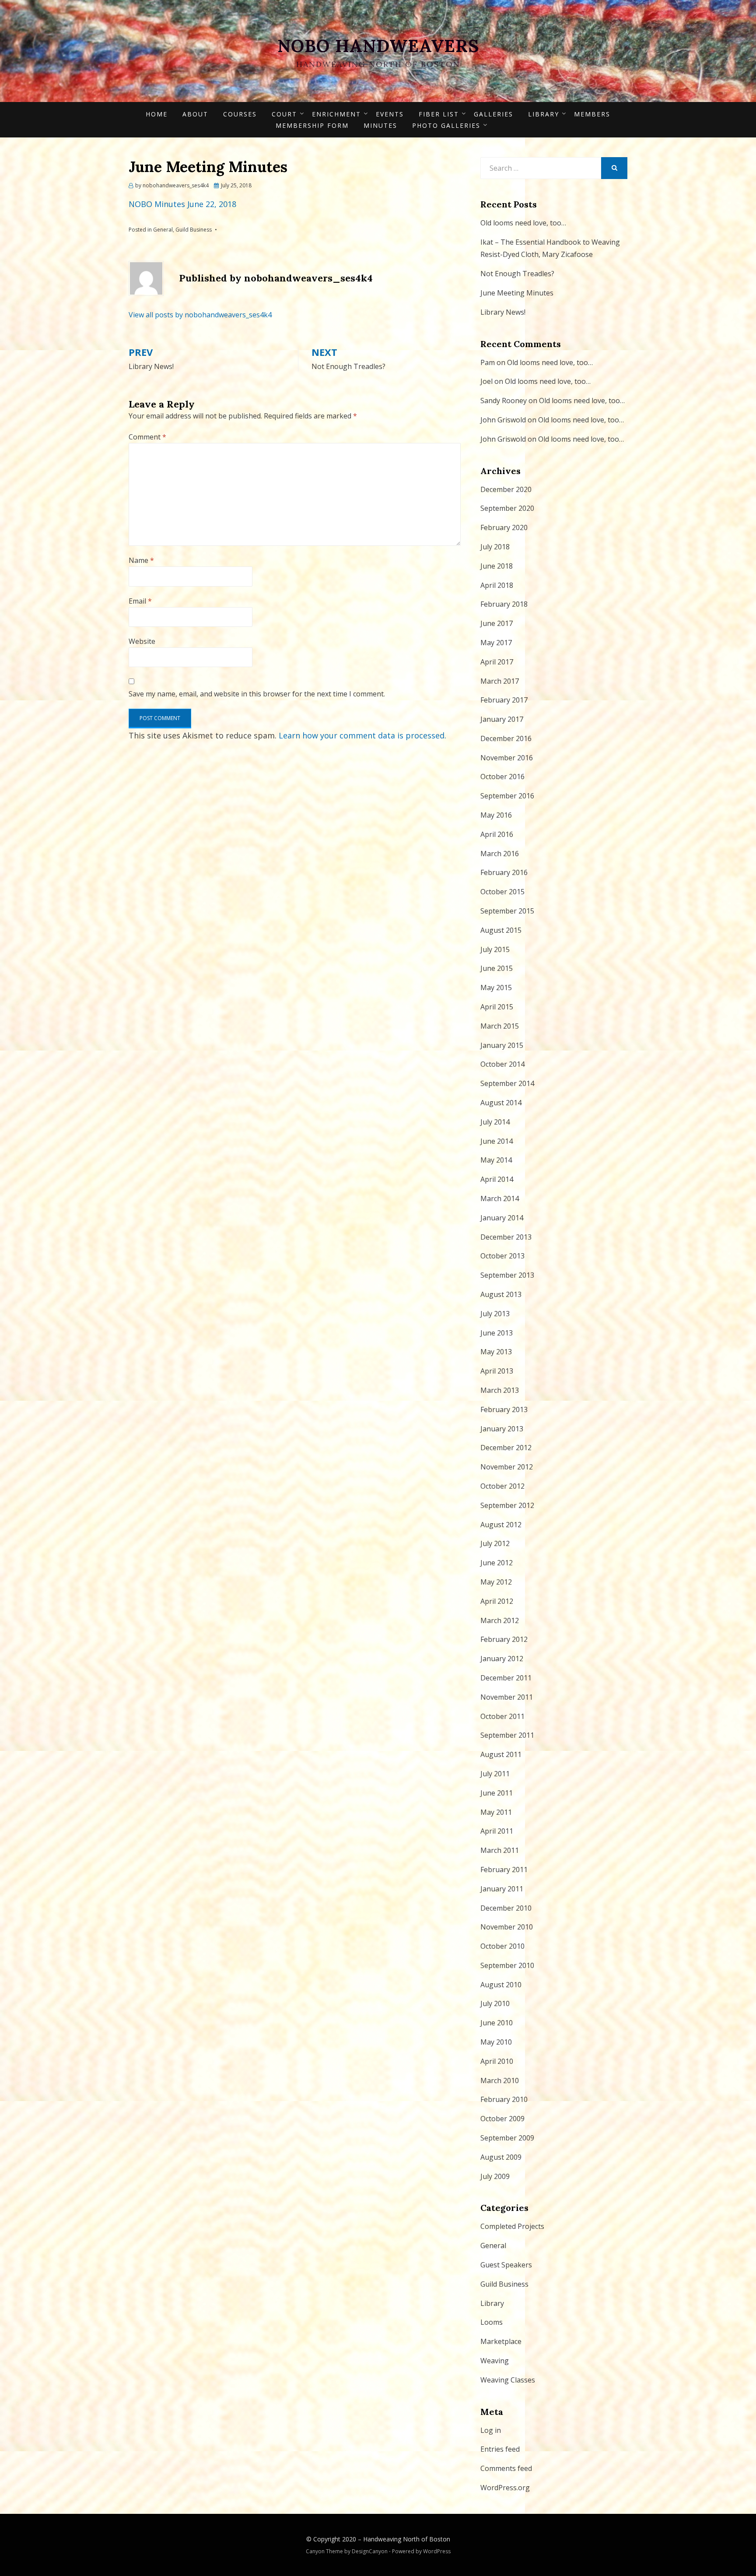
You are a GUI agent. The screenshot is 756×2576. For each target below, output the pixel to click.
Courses (240, 114)
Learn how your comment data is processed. (362, 735)
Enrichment (336, 114)
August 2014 (501, 1103)
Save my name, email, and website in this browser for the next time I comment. (257, 694)
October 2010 (502, 1946)
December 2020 (506, 489)
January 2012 (502, 1659)
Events (390, 114)
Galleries (493, 114)
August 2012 (501, 1525)
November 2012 (507, 1467)
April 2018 (497, 585)
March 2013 (500, 1390)
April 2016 (497, 834)
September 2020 (507, 508)
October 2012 (502, 1486)
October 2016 (502, 777)
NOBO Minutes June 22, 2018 (182, 204)
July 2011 (495, 1774)
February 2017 (504, 700)
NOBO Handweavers (378, 46)
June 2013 (497, 1333)
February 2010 (504, 2099)
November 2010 (507, 1927)
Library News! (503, 312)
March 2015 (500, 1026)
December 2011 (506, 1678)
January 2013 (502, 1429)
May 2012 (496, 1582)
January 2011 (502, 1889)
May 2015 (496, 988)
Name (141, 560)
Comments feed (506, 2468)
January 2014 (502, 1218)
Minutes (380, 125)
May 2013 (496, 1352)
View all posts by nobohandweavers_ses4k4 (200, 315)
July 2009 (495, 2176)
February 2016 (504, 872)
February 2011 (504, 1870)
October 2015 (502, 892)
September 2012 (507, 1505)
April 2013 (497, 1371)
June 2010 (497, 2023)
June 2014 (497, 1141)
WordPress (437, 2551)
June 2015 (497, 968)
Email (140, 601)
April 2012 (497, 1601)
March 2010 (500, 2080)
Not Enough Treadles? (517, 274)
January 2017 (502, 719)
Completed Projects (512, 2226)
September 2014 (507, 1083)
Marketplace (501, 2341)
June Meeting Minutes (517, 293)
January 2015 (502, 1045)
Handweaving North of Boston (407, 2539)
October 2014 (502, 1064)
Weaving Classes (508, 2380)
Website (142, 641)
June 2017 (497, 623)
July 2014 (495, 1122)
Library (544, 114)
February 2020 (504, 527)
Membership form (312, 125)
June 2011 (497, 1793)
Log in (491, 2430)
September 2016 (507, 796)
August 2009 (501, 2157)
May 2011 (496, 1812)
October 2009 (502, 2119)
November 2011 (507, 1697)
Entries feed (500, 2449)
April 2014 (497, 1179)
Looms (492, 2322)
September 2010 (507, 1965)
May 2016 (496, 815)
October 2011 (502, 1716)
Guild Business (194, 230)
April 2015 (497, 1007)
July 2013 (495, 1314)
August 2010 (501, 1985)
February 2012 (504, 1639)
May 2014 (496, 1160)
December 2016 (506, 738)
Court (284, 114)
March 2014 (500, 1198)
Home (157, 114)
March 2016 (500, 854)
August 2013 (501, 1294)
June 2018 (497, 566)
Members (592, 114)
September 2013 (507, 1275)
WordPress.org (505, 2488)
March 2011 (500, 1850)
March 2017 (500, 681)
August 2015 (501, 930)
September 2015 (507, 911)
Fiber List (439, 114)
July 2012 (495, 1543)
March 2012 (500, 1620)
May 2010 (496, 2042)
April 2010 (497, 2061)
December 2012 (506, 1448)
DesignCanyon (370, 2551)
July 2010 (495, 2003)
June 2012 (497, 1563)
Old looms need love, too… (523, 223)
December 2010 (506, 1908)
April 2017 (497, 662)
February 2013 (504, 1409)
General (163, 230)
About (195, 114)
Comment (147, 437)
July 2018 (495, 547)
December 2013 (506, 1237)
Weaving (495, 2361)
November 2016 (507, 758)
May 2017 (496, 643)
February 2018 (504, 604)
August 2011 (501, 1754)
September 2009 (507, 2138)
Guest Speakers (506, 2265)
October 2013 (502, 1256)
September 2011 (507, 1735)
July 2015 (495, 949)
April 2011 (497, 1831)
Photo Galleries (446, 125)
